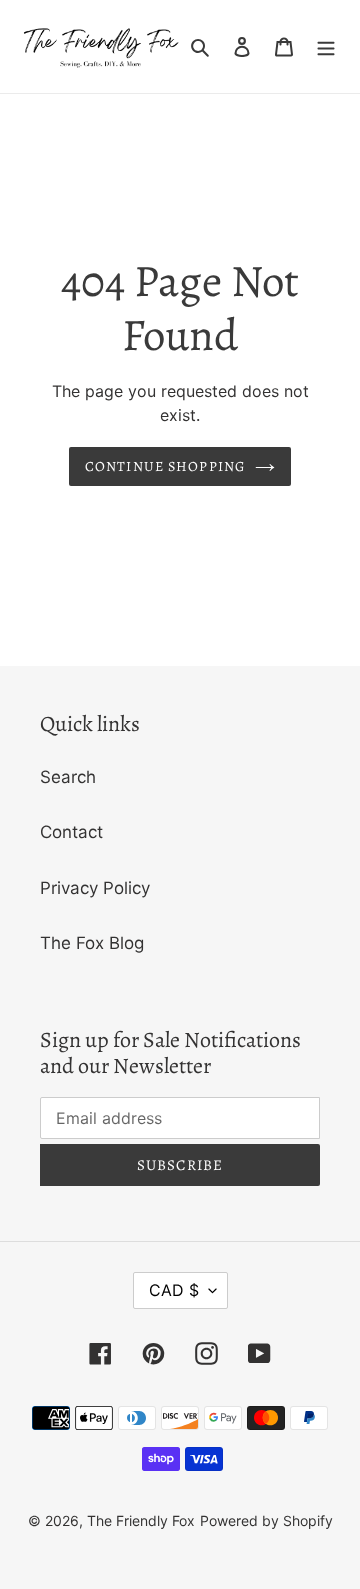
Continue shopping (165, 466)
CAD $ (174, 1290)
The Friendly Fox (141, 1520)
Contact (71, 832)
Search (68, 777)
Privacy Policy (95, 888)
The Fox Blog (92, 943)
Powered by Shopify (266, 1520)
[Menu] (326, 47)
